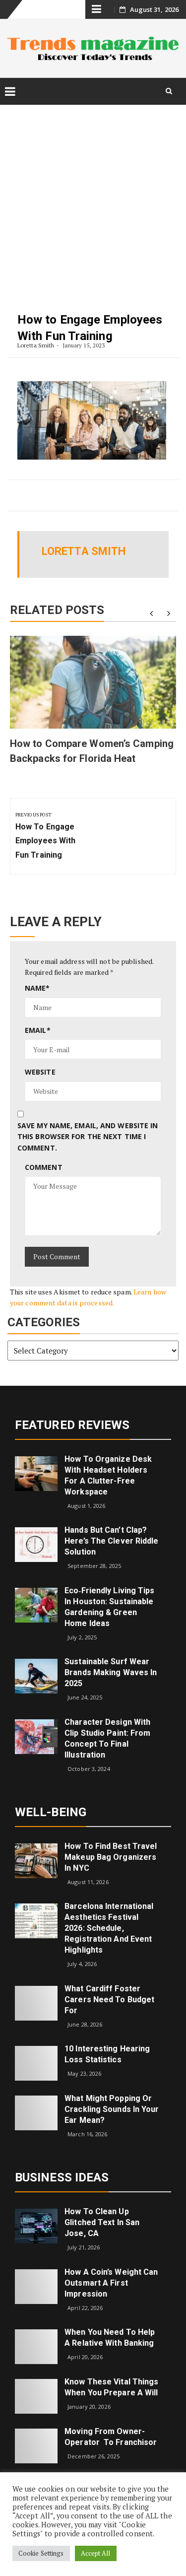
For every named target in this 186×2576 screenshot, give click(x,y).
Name (37, 988)
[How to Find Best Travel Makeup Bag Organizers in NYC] (36, 1860)
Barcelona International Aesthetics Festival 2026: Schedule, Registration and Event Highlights (109, 1928)
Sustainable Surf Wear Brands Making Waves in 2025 (111, 1672)
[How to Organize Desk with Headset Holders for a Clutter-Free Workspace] (36, 1472)
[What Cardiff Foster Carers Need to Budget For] (36, 2002)
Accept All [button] (96, 2553)
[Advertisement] (93, 200)
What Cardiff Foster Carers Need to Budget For (109, 2000)
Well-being (51, 1812)
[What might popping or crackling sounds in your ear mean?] (36, 2112)
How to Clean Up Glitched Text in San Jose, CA (102, 2222)
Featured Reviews (72, 1425)
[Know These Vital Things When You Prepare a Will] (36, 2396)
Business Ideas (62, 2177)
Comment (44, 1167)
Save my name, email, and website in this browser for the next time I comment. (88, 1137)
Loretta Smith (36, 345)
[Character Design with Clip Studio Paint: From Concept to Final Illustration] (36, 1736)
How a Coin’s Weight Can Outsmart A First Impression (111, 2283)
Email (38, 1030)
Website (40, 1072)
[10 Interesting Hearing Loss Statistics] (36, 2063)
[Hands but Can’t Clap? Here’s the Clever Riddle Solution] (36, 1544)
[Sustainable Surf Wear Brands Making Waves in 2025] (36, 1675)
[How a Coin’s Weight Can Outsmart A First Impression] (36, 2285)
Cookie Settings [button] (41, 2553)
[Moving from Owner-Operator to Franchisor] (36, 2445)
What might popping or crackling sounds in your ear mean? (112, 2109)
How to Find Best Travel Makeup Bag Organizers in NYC (111, 1857)
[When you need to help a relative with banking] (36, 2346)
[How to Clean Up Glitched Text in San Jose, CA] (36, 2225)
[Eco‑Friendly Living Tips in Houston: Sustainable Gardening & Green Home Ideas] (36, 1604)
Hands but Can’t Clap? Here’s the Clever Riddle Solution (111, 1541)
